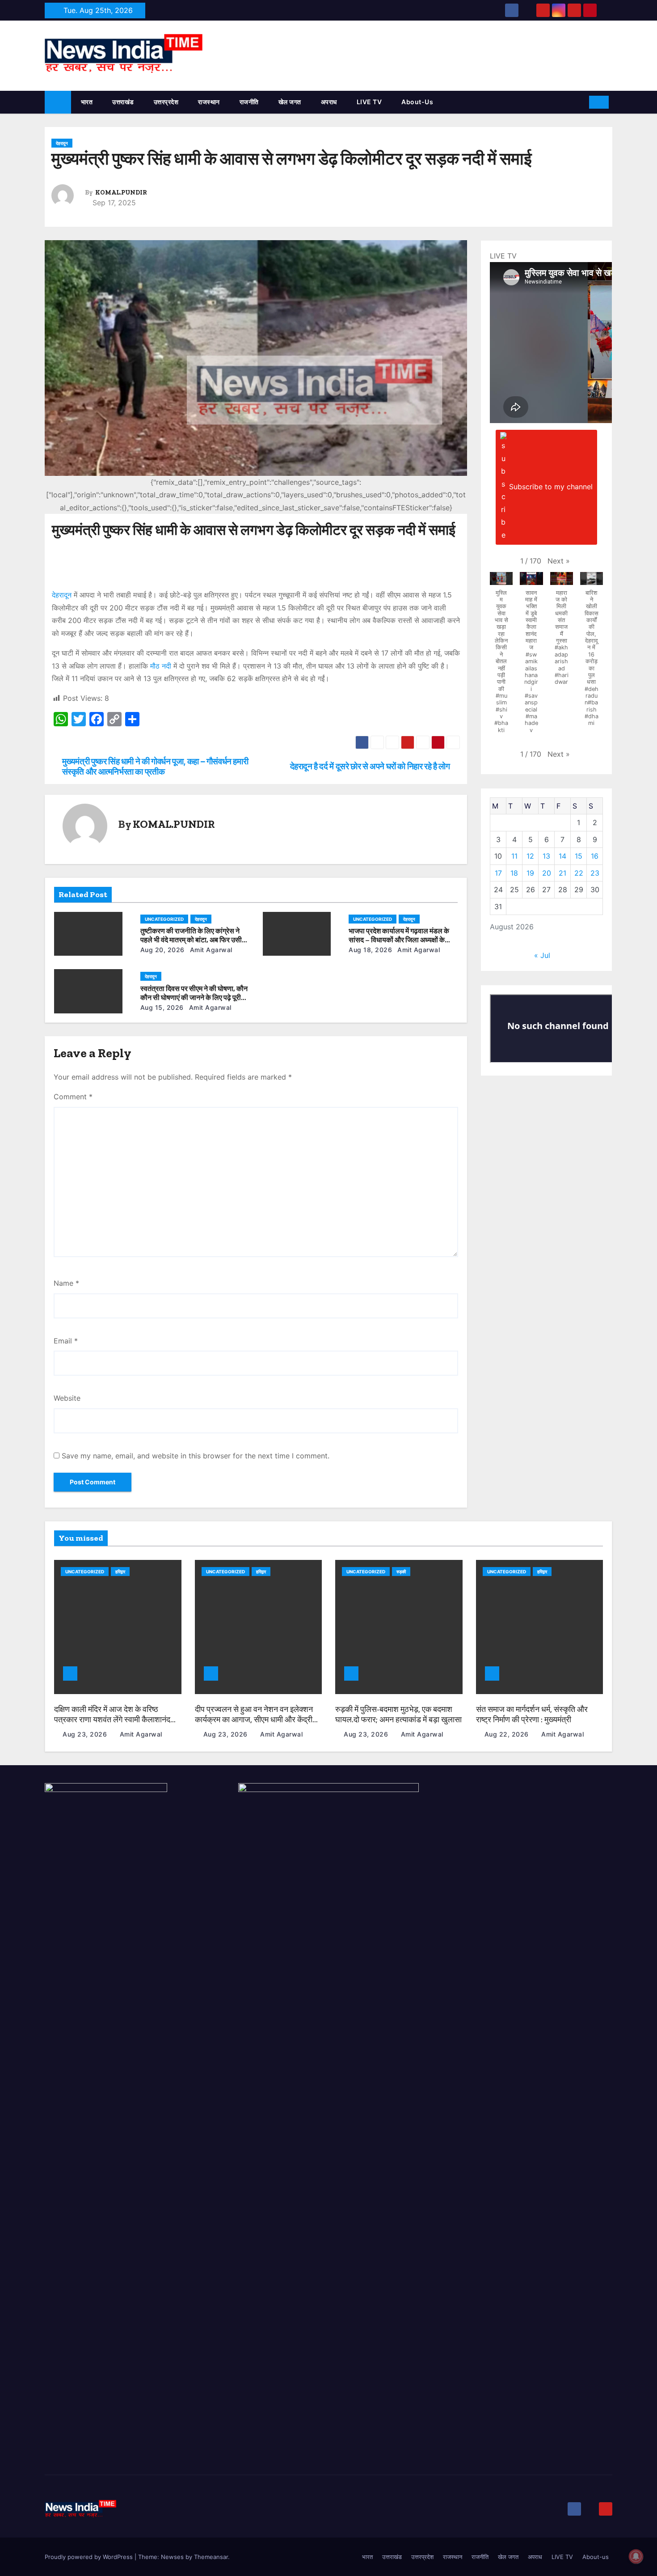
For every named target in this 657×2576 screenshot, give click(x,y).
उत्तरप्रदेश (166, 102)
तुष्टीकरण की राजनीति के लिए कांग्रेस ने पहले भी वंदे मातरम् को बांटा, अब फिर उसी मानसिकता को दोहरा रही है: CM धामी (191, 940)
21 (562, 873)
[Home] (58, 102)
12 (530, 856)
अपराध (329, 102)
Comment (73, 1097)
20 (547, 873)
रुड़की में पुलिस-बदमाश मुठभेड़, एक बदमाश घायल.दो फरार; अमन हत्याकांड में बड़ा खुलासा (398, 1714)
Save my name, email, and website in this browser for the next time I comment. (196, 1456)
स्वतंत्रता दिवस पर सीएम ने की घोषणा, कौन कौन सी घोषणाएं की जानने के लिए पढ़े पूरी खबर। (194, 998)
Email (66, 1341)
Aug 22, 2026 (508, 1734)
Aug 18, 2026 (370, 950)
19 (530, 873)
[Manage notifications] (636, 2556)
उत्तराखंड (123, 102)
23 (595, 873)
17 (498, 873)
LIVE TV (369, 102)
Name (66, 1283)
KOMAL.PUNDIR (121, 193)
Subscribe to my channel (551, 487)
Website (67, 1398)
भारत (87, 102)
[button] (579, 102)
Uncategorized (164, 919)
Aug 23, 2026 (86, 1734)
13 (546, 856)
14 (562, 856)
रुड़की (401, 1572)
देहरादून (62, 143)
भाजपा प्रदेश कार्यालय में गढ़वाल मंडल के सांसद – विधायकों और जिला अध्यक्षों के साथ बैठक (399, 940)
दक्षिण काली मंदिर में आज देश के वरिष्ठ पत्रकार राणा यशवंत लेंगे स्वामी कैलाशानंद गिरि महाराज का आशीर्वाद (112, 1719)
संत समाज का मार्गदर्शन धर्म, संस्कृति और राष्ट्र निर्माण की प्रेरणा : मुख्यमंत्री (532, 1714)
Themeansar (211, 2557)
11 (514, 856)
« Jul (542, 955)
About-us (417, 102)
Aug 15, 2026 (162, 1007)
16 (595, 856)
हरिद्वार (120, 1572)
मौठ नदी (161, 666)
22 (579, 873)
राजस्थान (209, 102)
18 (514, 873)
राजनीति (249, 102)
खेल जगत (290, 102)
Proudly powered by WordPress (90, 2557)
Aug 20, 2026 (162, 950)
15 (579, 856)
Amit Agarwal (210, 950)
